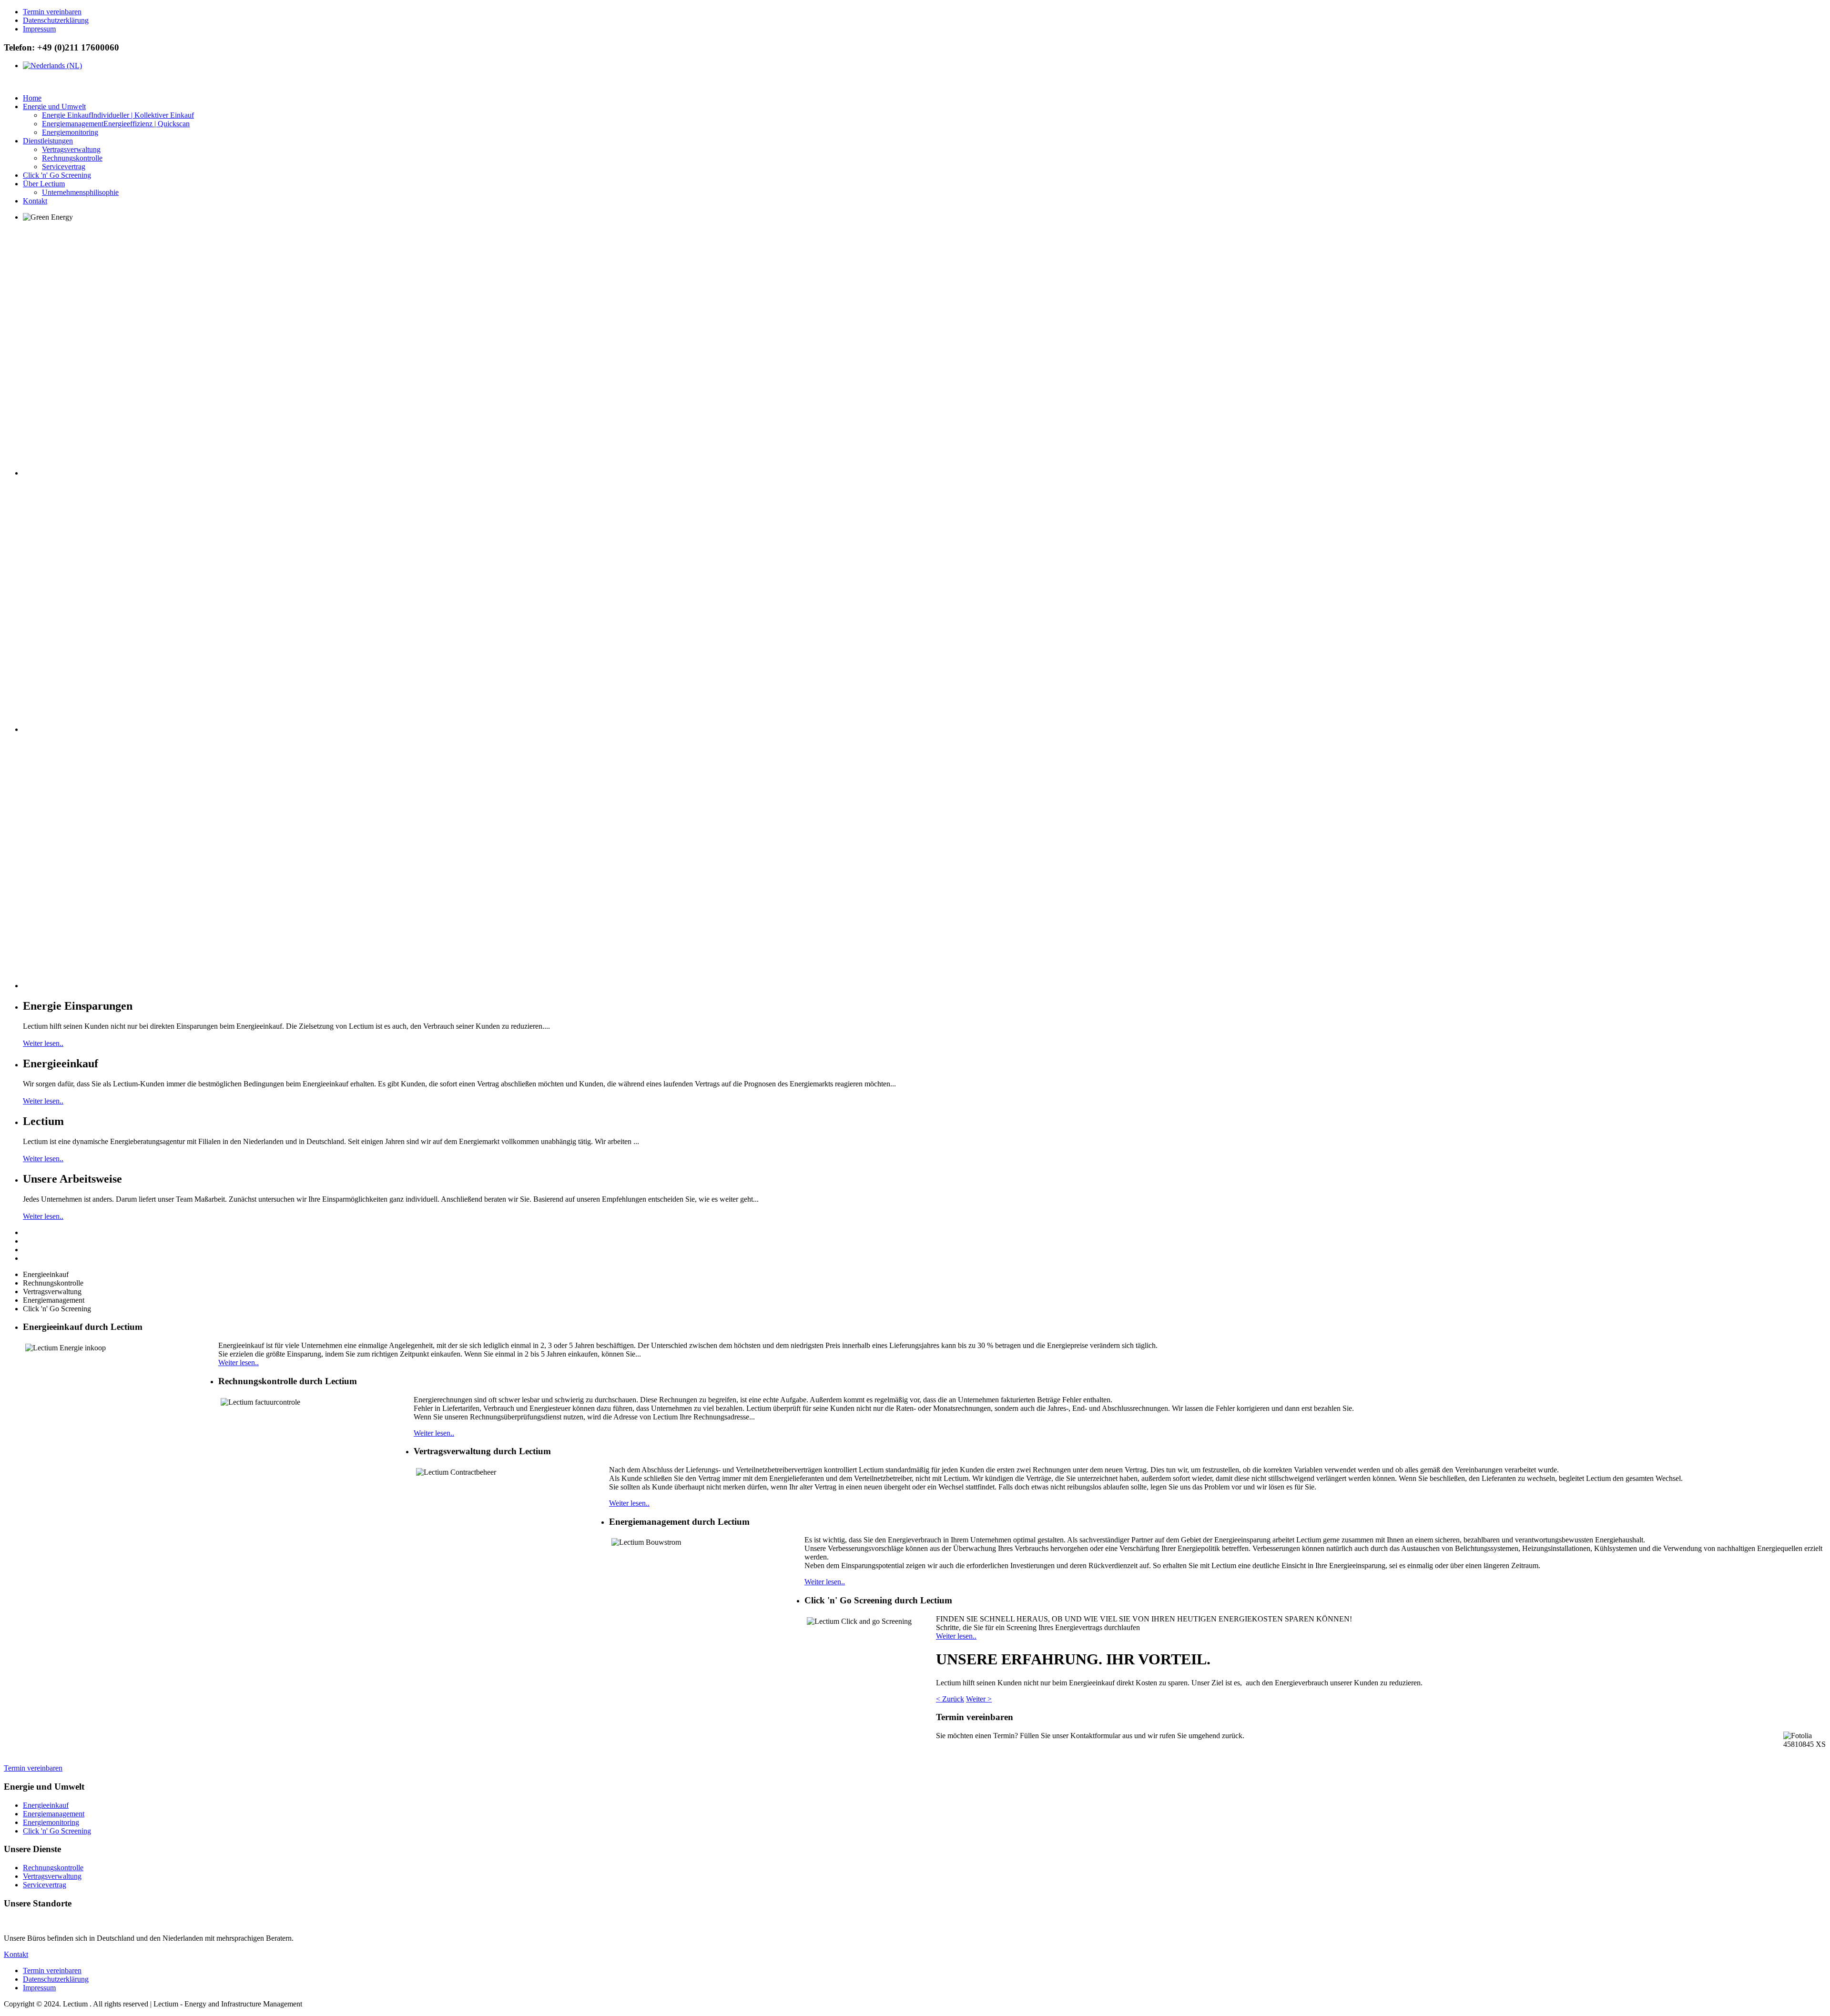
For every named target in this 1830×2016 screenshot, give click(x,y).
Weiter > (979, 1699)
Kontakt (16, 1954)
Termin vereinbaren (33, 1768)
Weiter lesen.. (43, 1043)
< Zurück (950, 1699)
